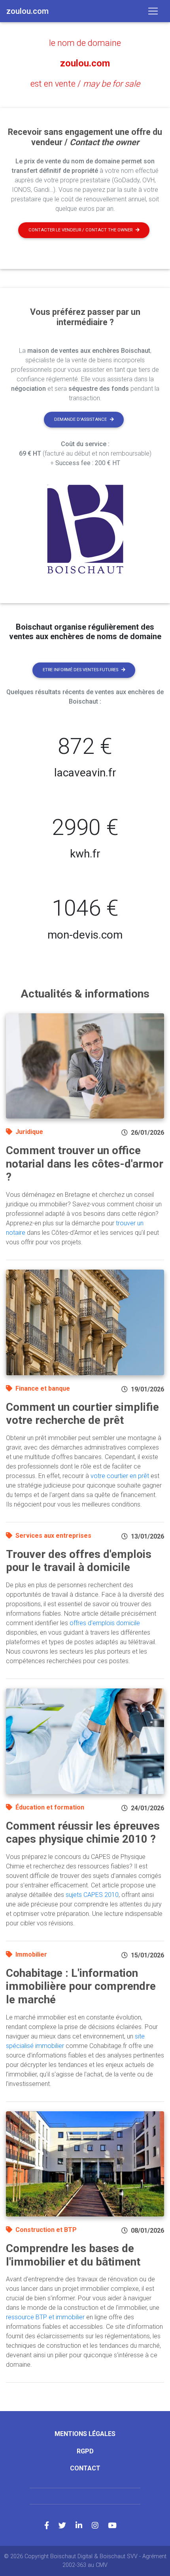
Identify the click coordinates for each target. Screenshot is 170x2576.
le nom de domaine (85, 43)
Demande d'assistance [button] (80, 419)
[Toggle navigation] (153, 11)
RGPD (85, 2451)
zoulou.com (85, 63)
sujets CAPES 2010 (92, 1895)
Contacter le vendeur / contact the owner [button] (80, 230)
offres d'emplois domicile (105, 1623)
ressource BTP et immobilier (45, 2317)
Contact (85, 2468)
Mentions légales (85, 2434)
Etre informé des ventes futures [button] (80, 670)
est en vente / (85, 84)
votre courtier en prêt (120, 1476)
